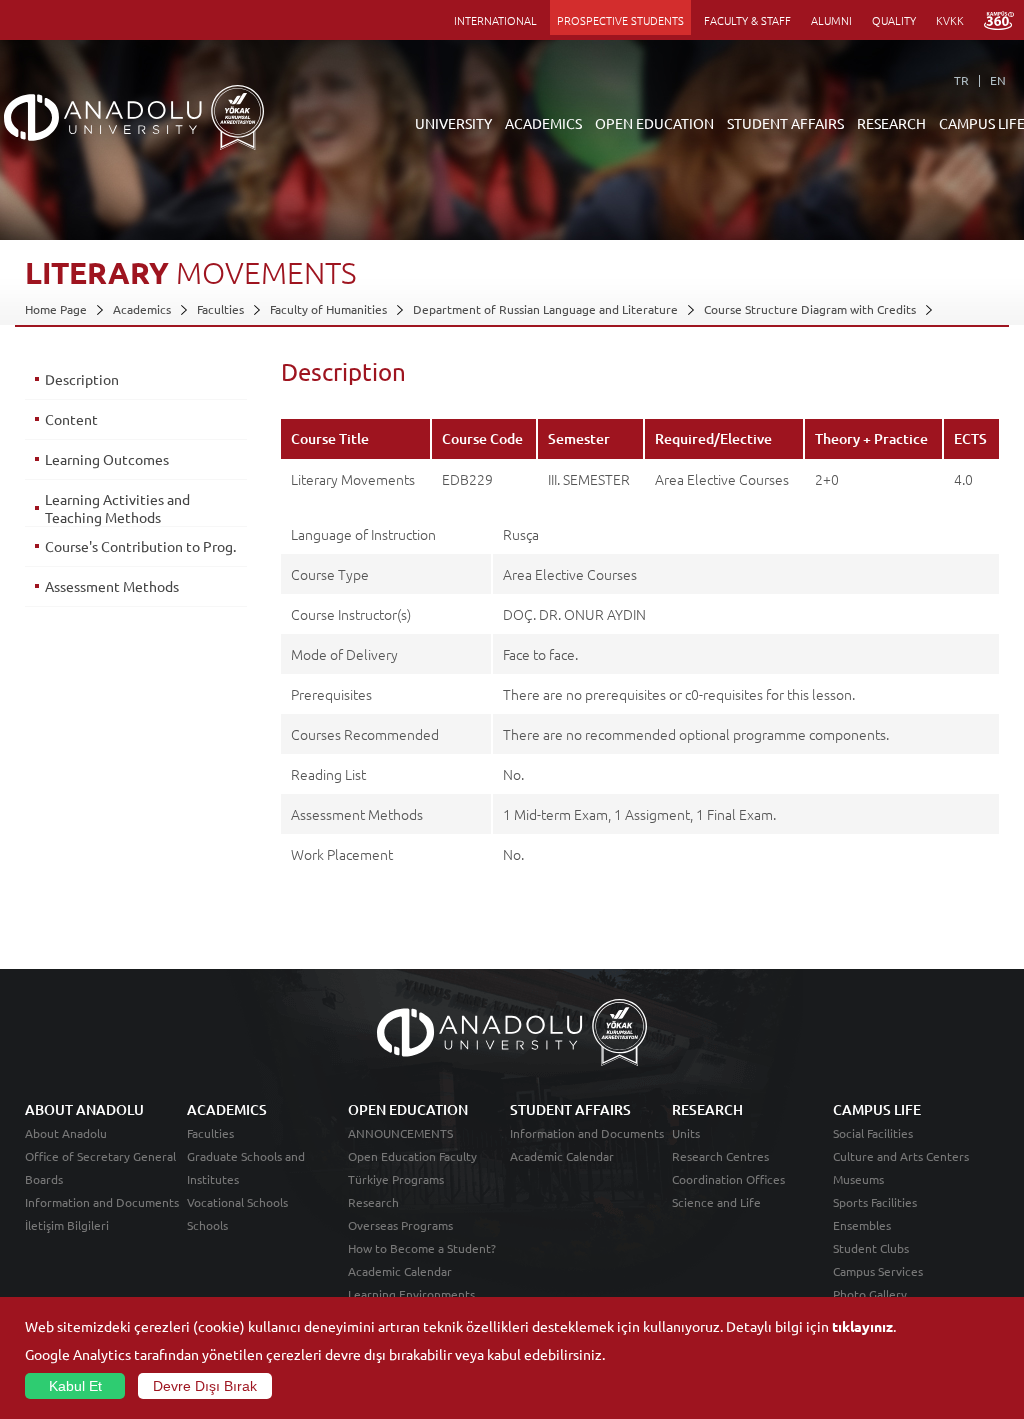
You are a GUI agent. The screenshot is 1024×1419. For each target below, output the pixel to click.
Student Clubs (871, 1248)
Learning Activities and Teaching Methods (117, 508)
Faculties (220, 309)
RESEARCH (891, 123)
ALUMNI (831, 20)
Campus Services (878, 1271)
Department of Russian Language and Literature (545, 309)
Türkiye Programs (396, 1179)
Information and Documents (102, 1202)
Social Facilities (873, 1133)
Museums (858, 1179)
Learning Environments (411, 1294)
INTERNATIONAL (495, 20)
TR (961, 80)
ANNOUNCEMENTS (400, 1133)
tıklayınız (862, 1326)
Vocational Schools (237, 1202)
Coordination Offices (728, 1179)
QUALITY (894, 20)
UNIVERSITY (453, 123)
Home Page (56, 309)
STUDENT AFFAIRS (785, 123)
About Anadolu (66, 1133)
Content (71, 419)
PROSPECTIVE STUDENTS (620, 20)
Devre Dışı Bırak (205, 1386)
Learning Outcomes (107, 459)
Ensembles (862, 1225)
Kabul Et (75, 1386)
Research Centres (720, 1156)
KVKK (950, 20)
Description (82, 379)
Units (686, 1133)
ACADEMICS (543, 123)
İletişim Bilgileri (67, 1225)
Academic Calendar (400, 1271)
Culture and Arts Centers (901, 1156)
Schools (207, 1225)
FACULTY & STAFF (747, 20)
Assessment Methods (112, 586)
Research (373, 1202)
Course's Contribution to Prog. (140, 546)
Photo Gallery (870, 1294)
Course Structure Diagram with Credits (810, 309)
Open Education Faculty (412, 1156)
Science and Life (716, 1202)
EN (998, 80)
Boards (44, 1179)
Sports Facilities (875, 1202)
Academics (142, 309)
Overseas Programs (400, 1225)
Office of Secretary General (100, 1156)
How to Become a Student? (422, 1248)
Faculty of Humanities (328, 309)
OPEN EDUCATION (654, 123)
